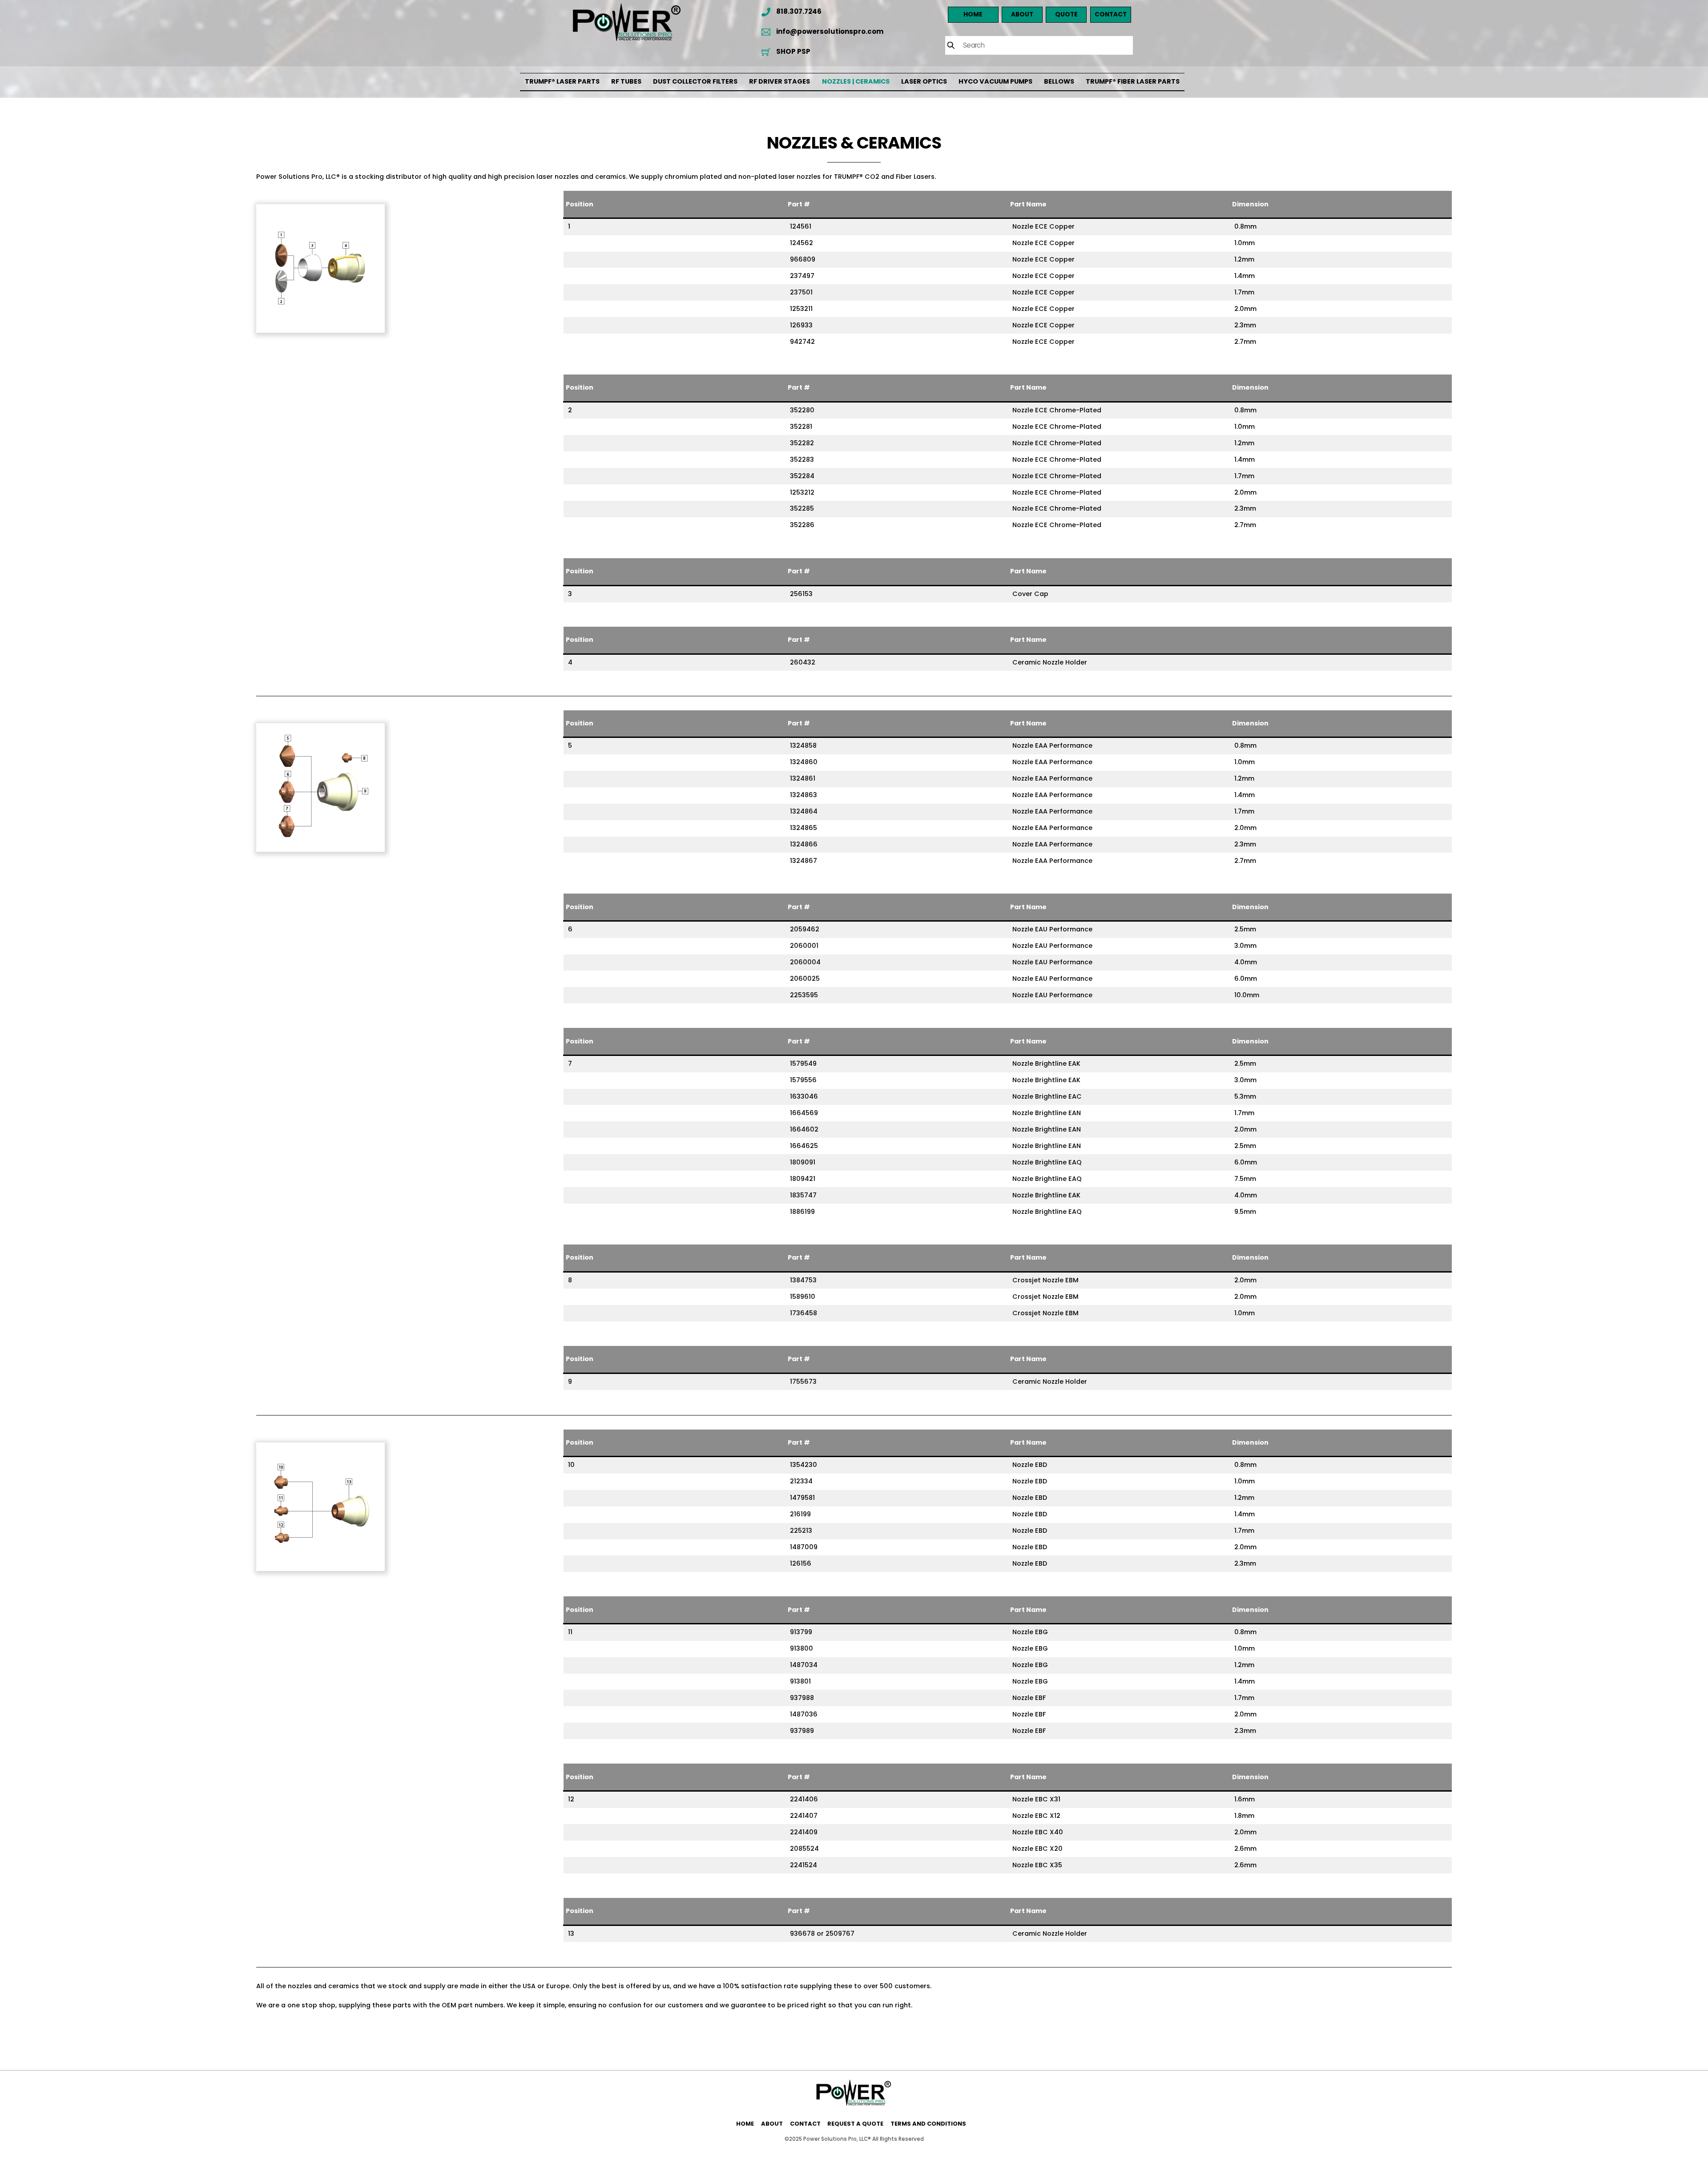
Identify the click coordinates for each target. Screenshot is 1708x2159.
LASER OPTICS (924, 81)
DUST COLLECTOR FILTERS (695, 81)
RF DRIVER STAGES (779, 81)
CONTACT (805, 2124)
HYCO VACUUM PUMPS (995, 81)
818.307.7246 (798, 11)
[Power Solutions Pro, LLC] (854, 2103)
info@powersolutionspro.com (829, 31)
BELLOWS (1059, 81)
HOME (745, 2124)
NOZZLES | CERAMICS (856, 81)
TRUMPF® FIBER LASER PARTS (1133, 81)
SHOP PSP (793, 51)
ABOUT (772, 2124)
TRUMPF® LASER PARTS (562, 81)
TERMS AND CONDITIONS (928, 2124)
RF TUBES (626, 81)
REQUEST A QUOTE (855, 2124)
